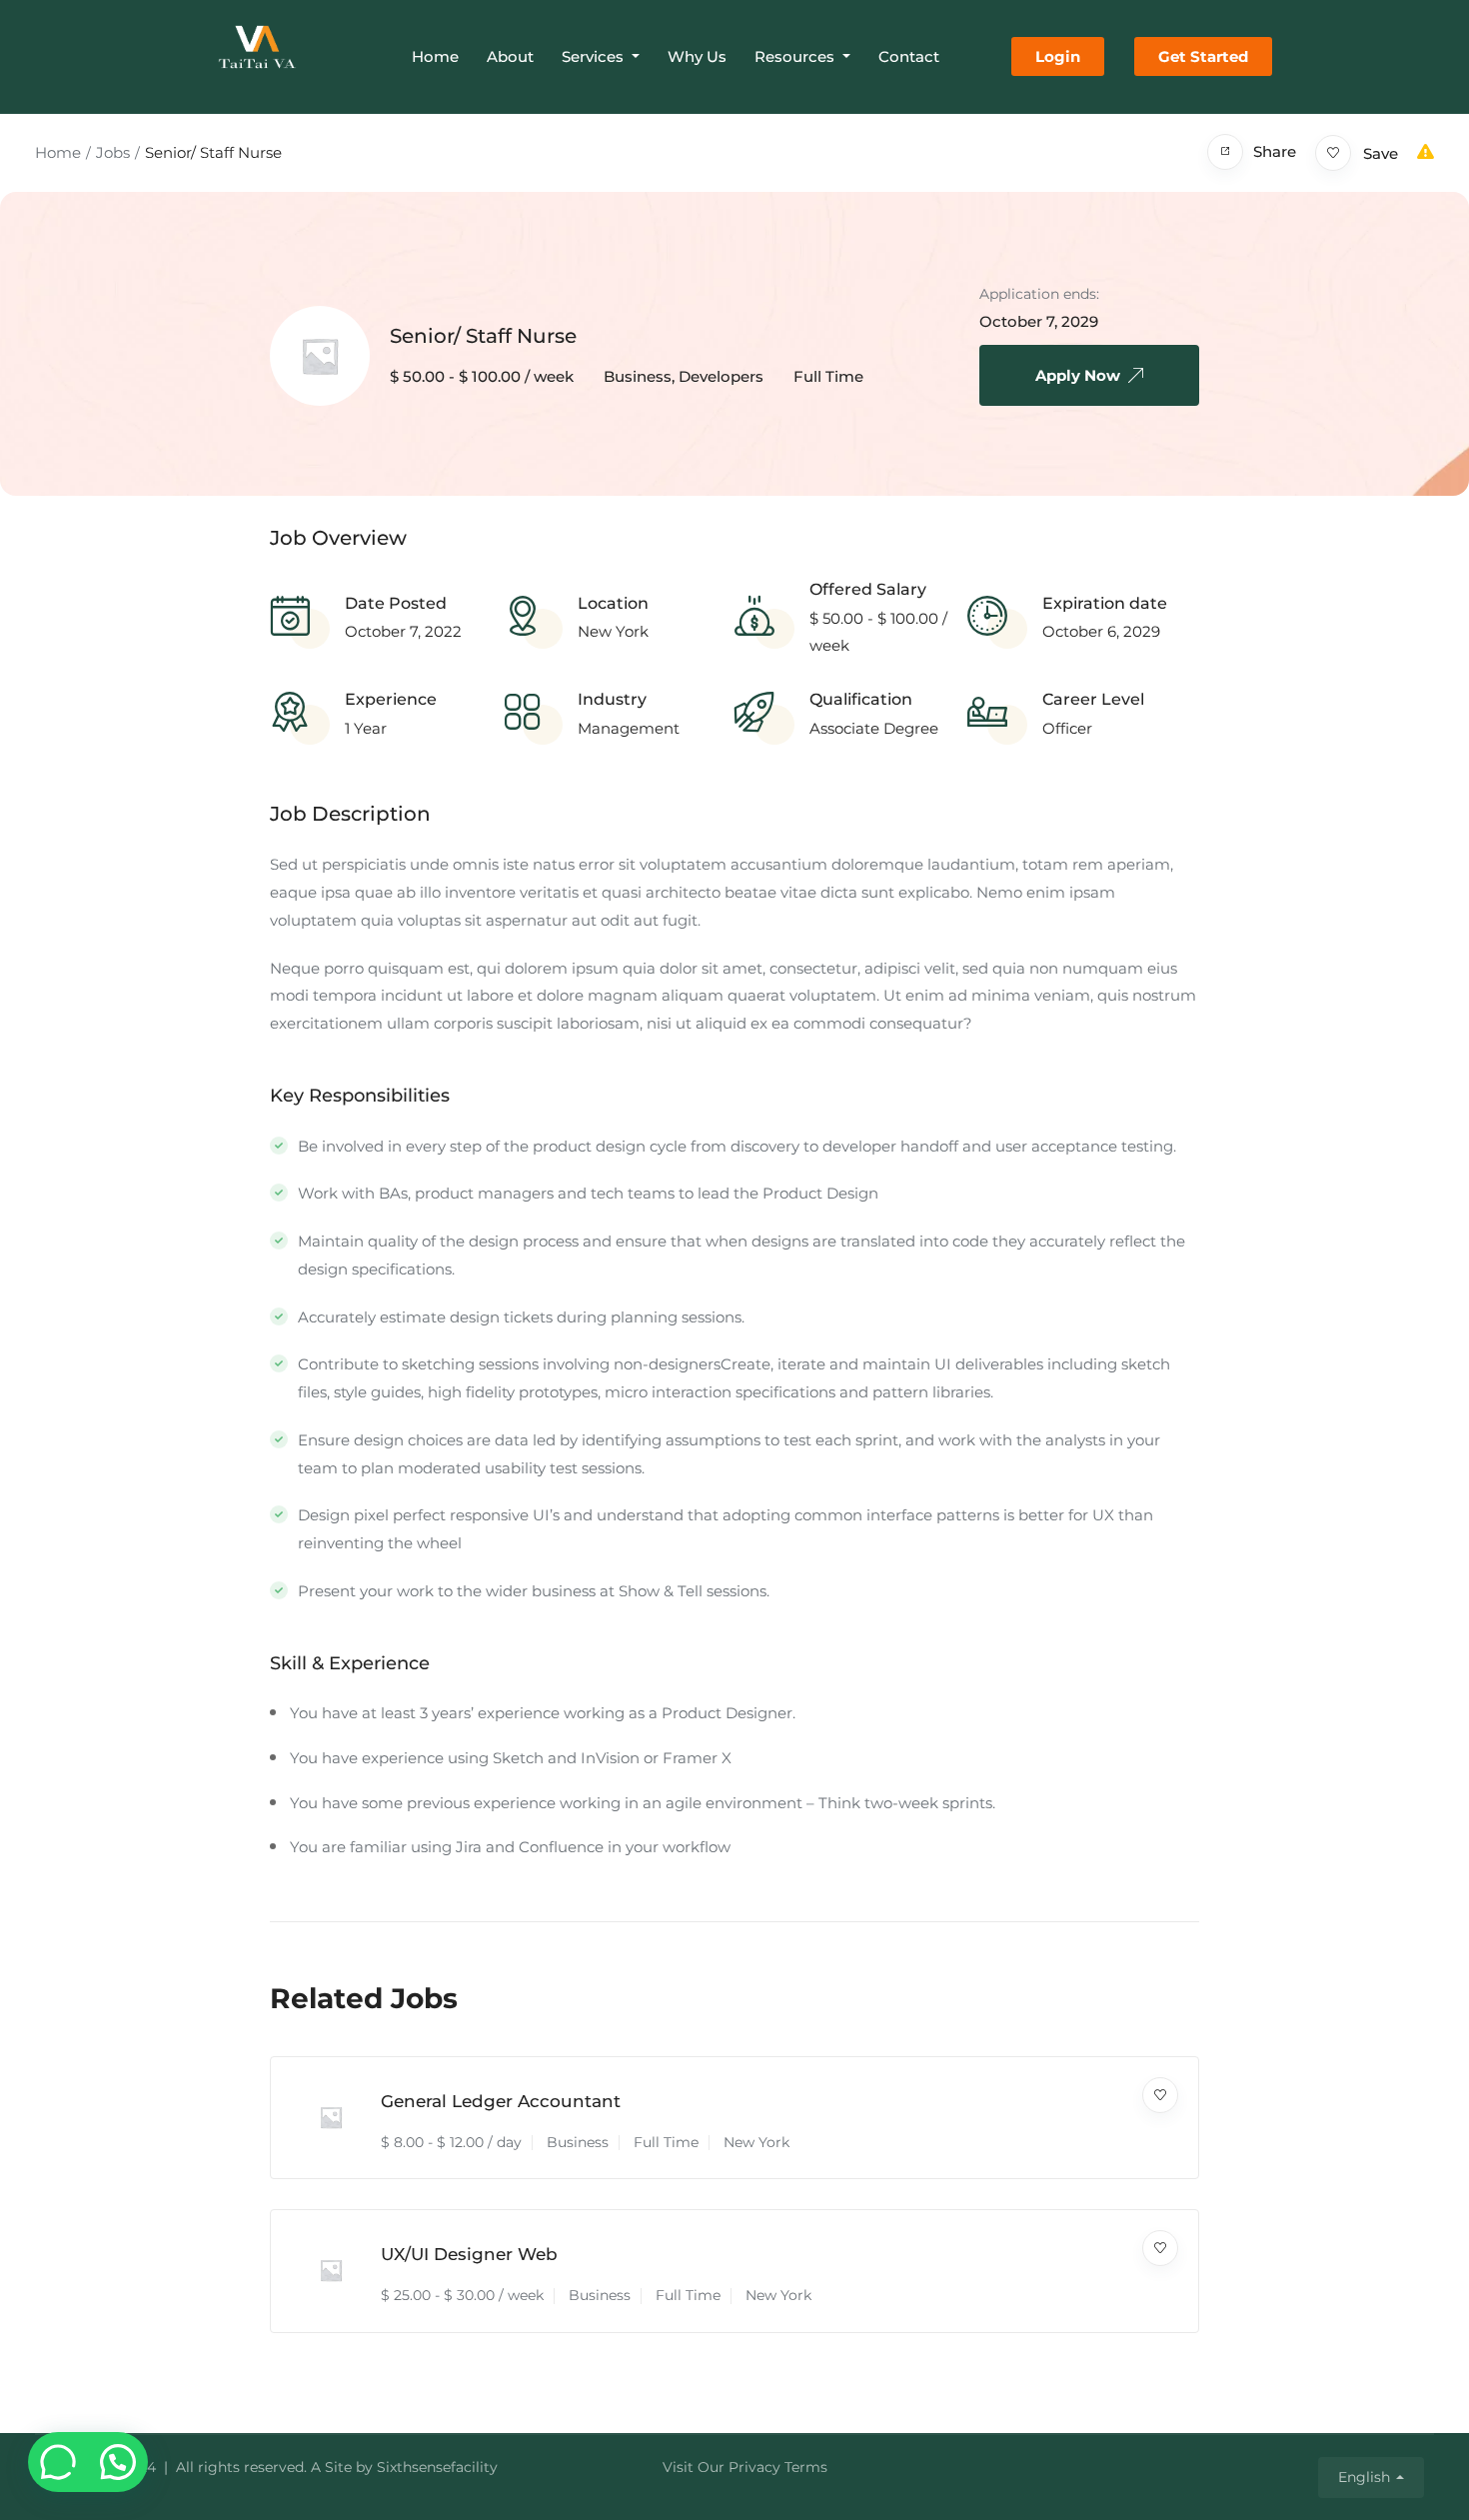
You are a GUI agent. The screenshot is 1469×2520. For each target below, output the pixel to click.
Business (638, 376)
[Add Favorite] (1160, 2095)
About (510, 56)
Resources (796, 56)
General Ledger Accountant (501, 2101)
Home (435, 56)
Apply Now (1078, 375)
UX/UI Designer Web (469, 2254)
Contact (909, 56)
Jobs (113, 152)
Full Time (828, 376)
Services (595, 56)
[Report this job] (1426, 151)
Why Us (697, 56)
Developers (721, 376)
